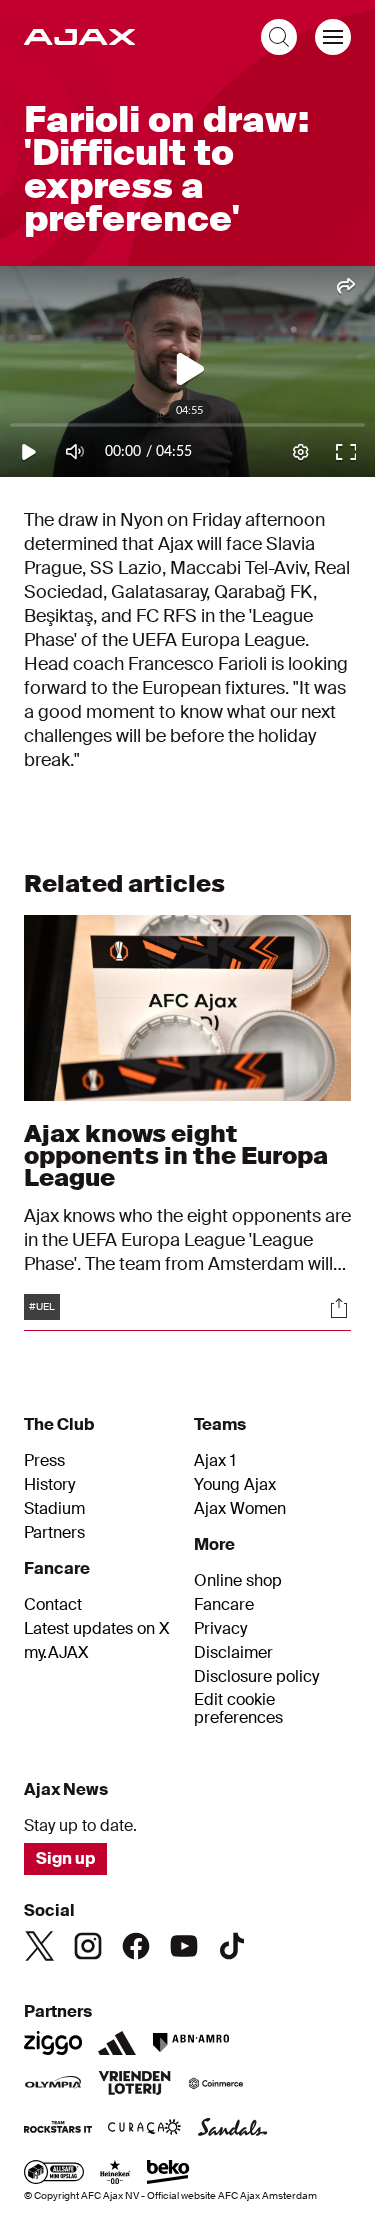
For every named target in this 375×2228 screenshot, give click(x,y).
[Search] (279, 37)
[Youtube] (184, 1946)
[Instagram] (88, 1946)
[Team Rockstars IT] (58, 2129)
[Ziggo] (53, 2043)
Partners (54, 1533)
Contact (53, 1605)
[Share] (339, 1308)
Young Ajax (235, 1485)
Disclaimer (233, 1653)
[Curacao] (144, 2129)
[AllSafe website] (54, 2174)
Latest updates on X (97, 1629)
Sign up (65, 1858)
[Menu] (333, 37)
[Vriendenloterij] (134, 2085)
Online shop (238, 1581)
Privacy (220, 1629)
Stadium (54, 1509)
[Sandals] (233, 2129)
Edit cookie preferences (238, 1709)
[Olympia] (53, 2085)
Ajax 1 (215, 1461)
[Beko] (168, 2174)
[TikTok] (232, 1946)
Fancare (224, 1605)
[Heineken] (115, 2174)
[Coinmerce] (216, 2085)
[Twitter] (40, 1946)
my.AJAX (56, 1653)
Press (44, 1461)
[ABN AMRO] (190, 2043)
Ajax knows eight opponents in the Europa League (176, 1155)
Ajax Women (240, 1509)
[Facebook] (136, 1946)
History (49, 1485)
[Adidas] (117, 2043)
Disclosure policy (256, 1677)
